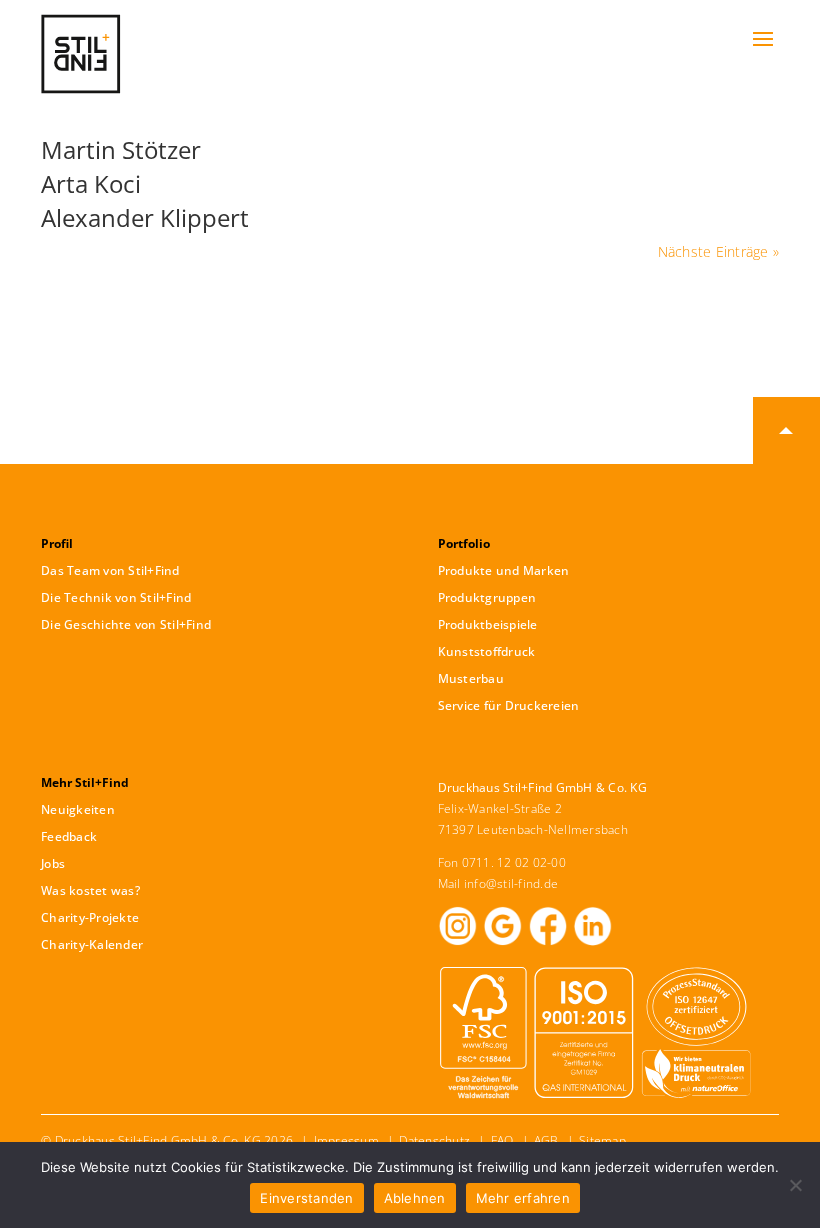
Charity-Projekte (90, 917)
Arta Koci (91, 183)
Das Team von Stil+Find (110, 570)
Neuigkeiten (78, 809)
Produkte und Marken (504, 570)
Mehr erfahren (523, 1198)
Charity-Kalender (92, 944)
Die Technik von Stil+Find (116, 597)
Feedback (69, 836)
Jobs (53, 863)
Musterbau (471, 678)
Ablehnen (415, 1198)
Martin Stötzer (121, 149)
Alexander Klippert (145, 217)
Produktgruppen (487, 597)
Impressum (346, 1140)
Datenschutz (434, 1140)
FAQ (502, 1140)
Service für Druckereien (509, 705)
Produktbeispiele (488, 624)
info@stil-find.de (511, 883)
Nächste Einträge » (719, 251)
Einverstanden (306, 1198)
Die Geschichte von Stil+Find (126, 624)
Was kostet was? (90, 890)
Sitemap (602, 1140)
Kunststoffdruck (487, 651)
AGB (546, 1140)
